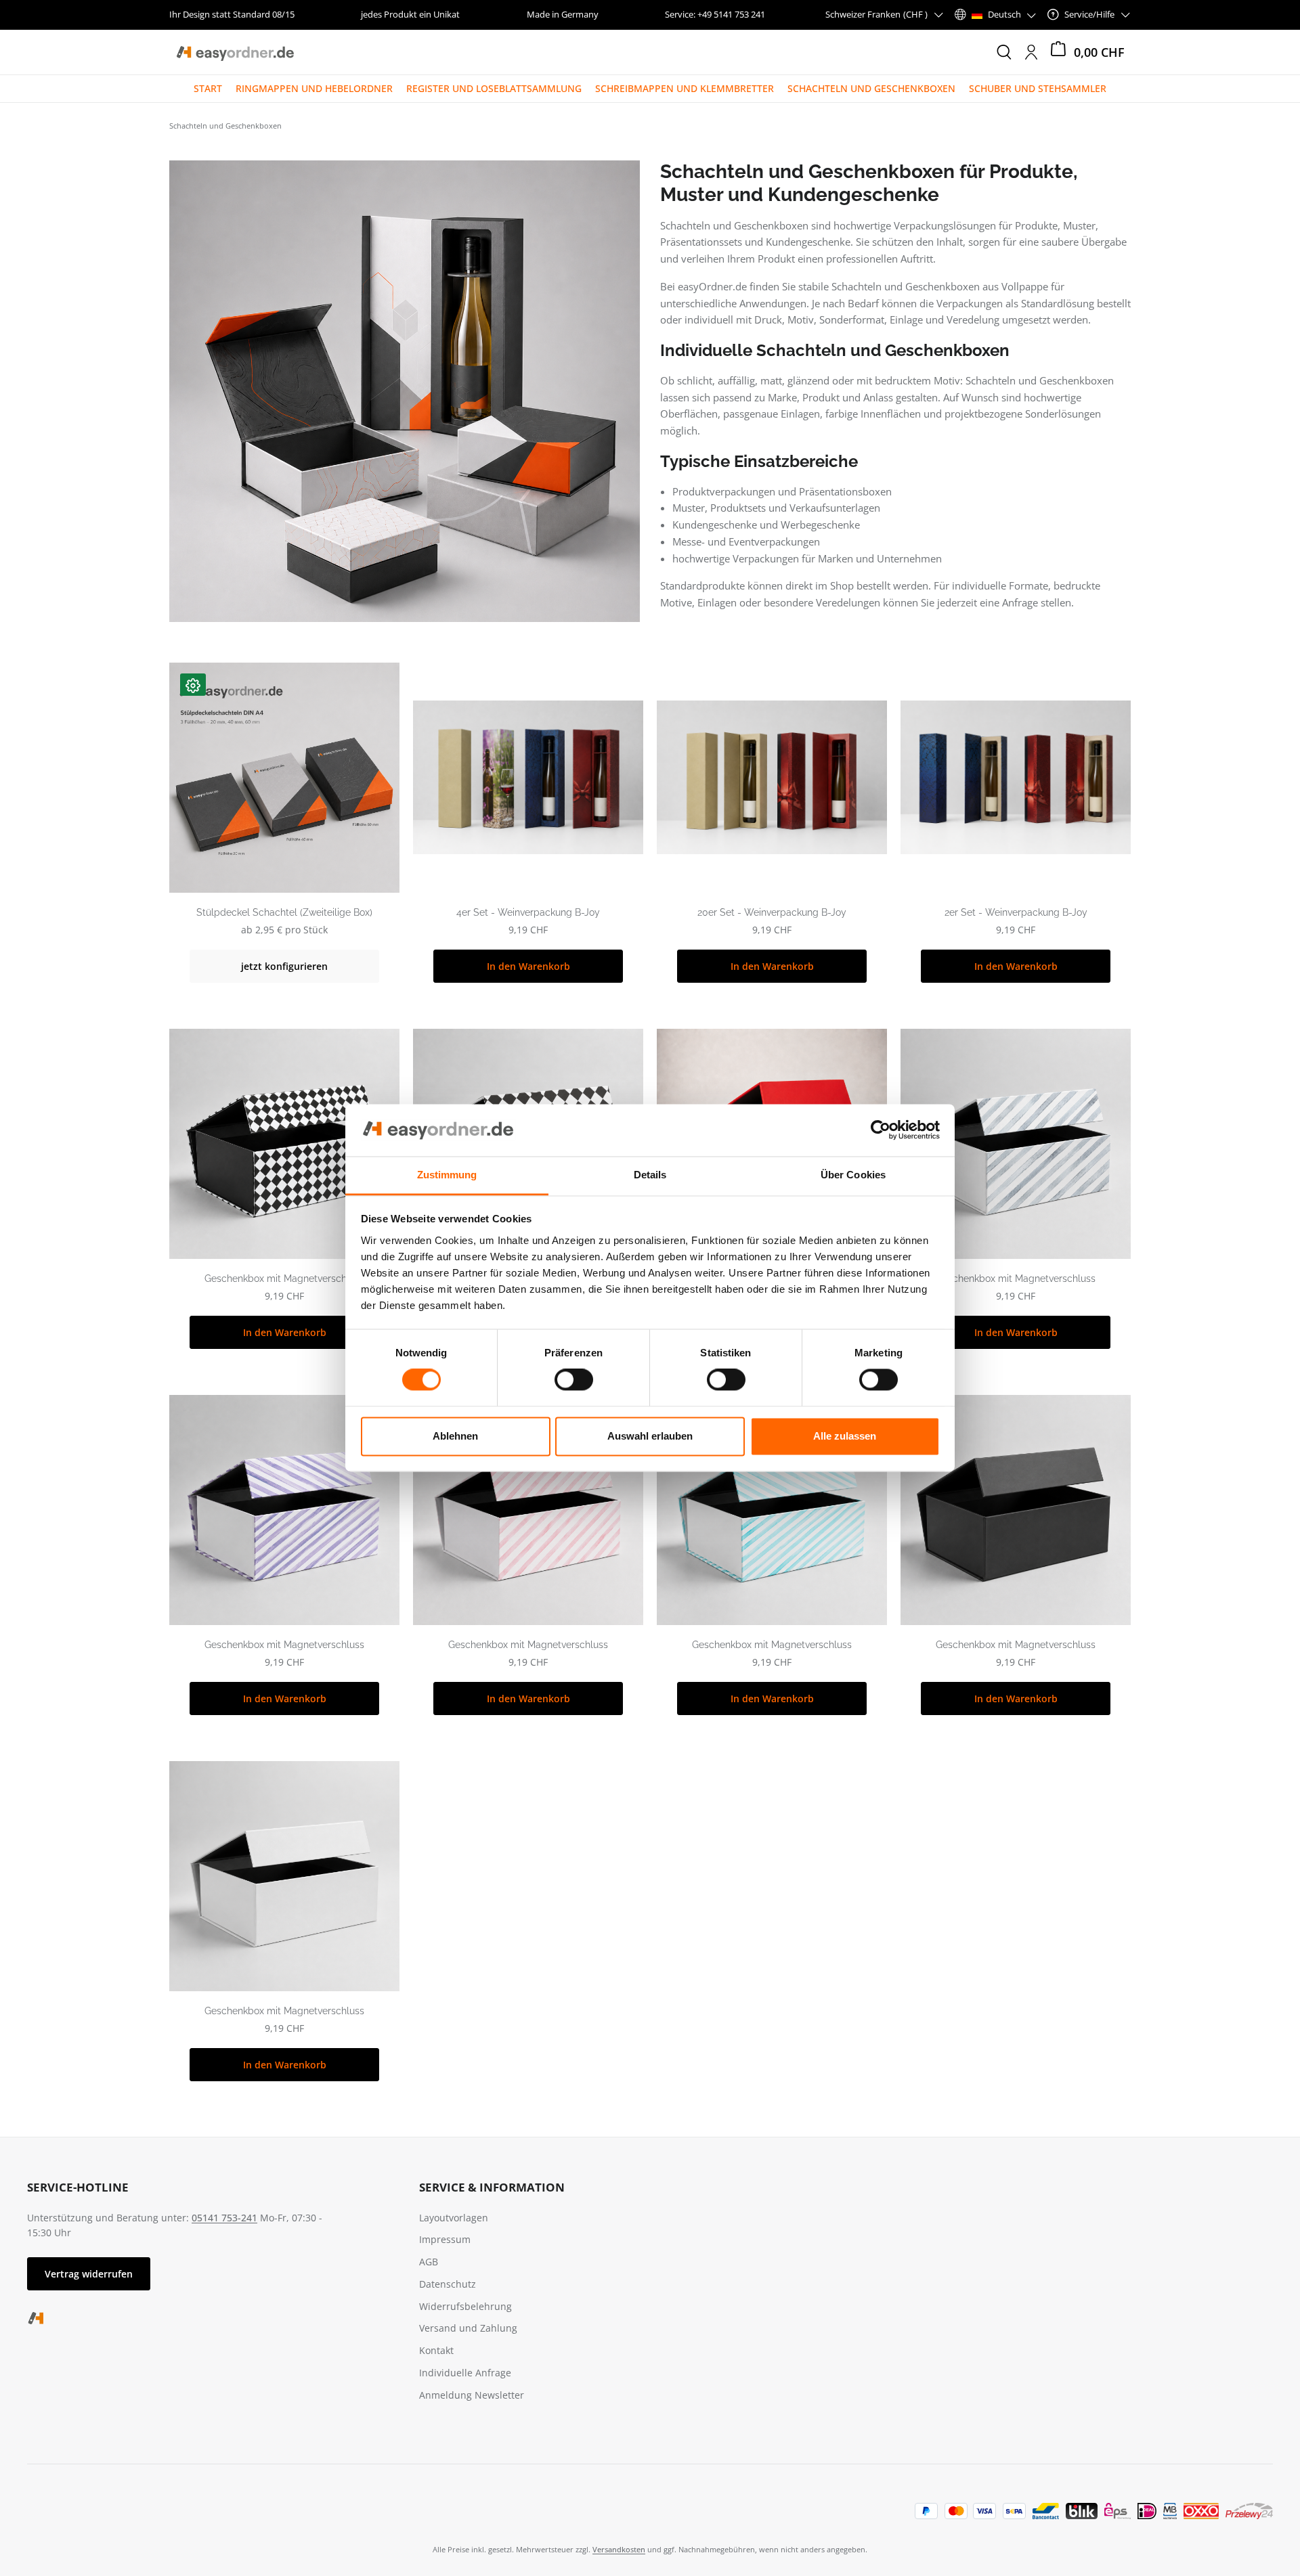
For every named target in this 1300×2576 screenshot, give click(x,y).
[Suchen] (1004, 52)
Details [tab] (650, 1175)
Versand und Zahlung (468, 2328)
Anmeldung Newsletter (472, 2395)
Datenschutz (448, 2284)
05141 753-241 (224, 2218)
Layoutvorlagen (454, 2218)
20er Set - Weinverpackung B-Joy (772, 912)
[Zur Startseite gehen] (235, 52)
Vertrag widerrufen (89, 2274)
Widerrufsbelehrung (465, 2306)
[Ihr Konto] (1031, 52)
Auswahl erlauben (650, 1436)
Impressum (445, 2239)
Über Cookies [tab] (853, 1175)
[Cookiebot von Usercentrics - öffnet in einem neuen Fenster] (881, 1130)
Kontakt (436, 2350)
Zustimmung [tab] (447, 1175)
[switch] (574, 1380)
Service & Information (492, 2187)
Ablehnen (455, 1436)
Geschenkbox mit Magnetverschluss (284, 1279)
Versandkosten (619, 2549)
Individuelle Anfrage (465, 2373)
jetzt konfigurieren (284, 966)
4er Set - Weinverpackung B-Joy (528, 912)
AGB (429, 2262)
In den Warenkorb (528, 966)
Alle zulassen (845, 1436)
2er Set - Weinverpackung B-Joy (1016, 912)
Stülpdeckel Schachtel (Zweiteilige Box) (284, 912)
